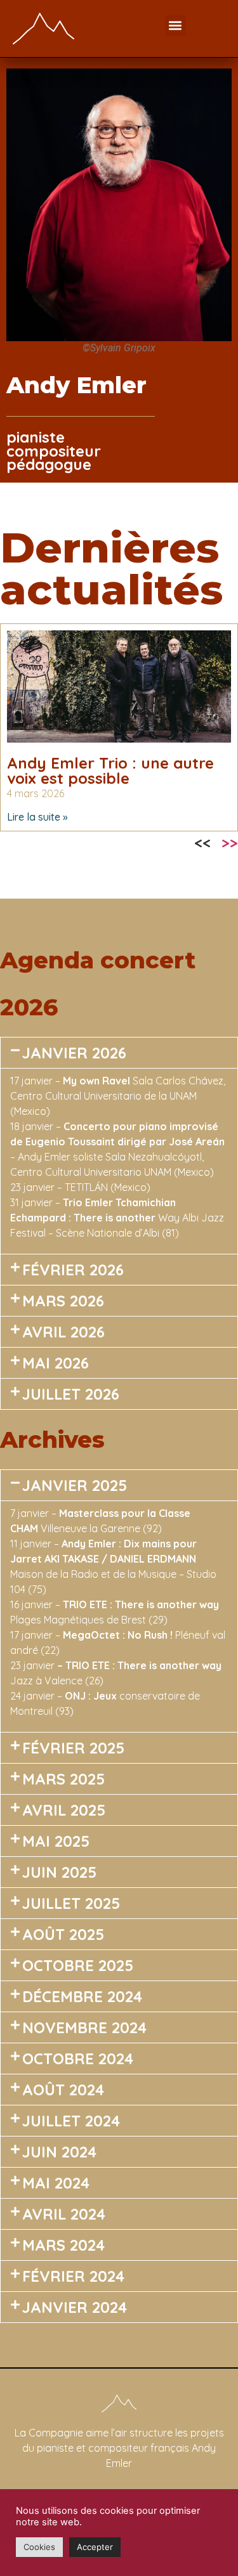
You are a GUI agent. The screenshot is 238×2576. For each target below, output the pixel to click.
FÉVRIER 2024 (73, 2276)
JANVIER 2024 (75, 2307)
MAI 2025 (56, 1841)
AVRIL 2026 (63, 1332)
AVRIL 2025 (64, 1810)
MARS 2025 (63, 1779)
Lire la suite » (37, 817)
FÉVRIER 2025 (73, 1748)
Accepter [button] (95, 2547)
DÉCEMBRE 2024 (82, 1996)
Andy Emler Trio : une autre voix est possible (110, 771)
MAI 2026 (56, 1363)
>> (230, 843)
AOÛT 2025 (63, 1934)
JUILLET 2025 (71, 1903)
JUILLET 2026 (71, 1394)
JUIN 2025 (59, 1872)
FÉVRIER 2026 (73, 1270)
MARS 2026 (63, 1301)
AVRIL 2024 (64, 2214)
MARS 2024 (63, 2245)
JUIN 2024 (59, 2152)
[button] (175, 26)
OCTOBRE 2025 (78, 1965)
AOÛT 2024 (63, 2090)
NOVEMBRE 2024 (84, 2027)
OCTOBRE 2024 (78, 2059)
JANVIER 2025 (75, 1485)
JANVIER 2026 (74, 1053)
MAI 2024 (56, 2183)
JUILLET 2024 (71, 2121)
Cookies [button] (39, 2547)
